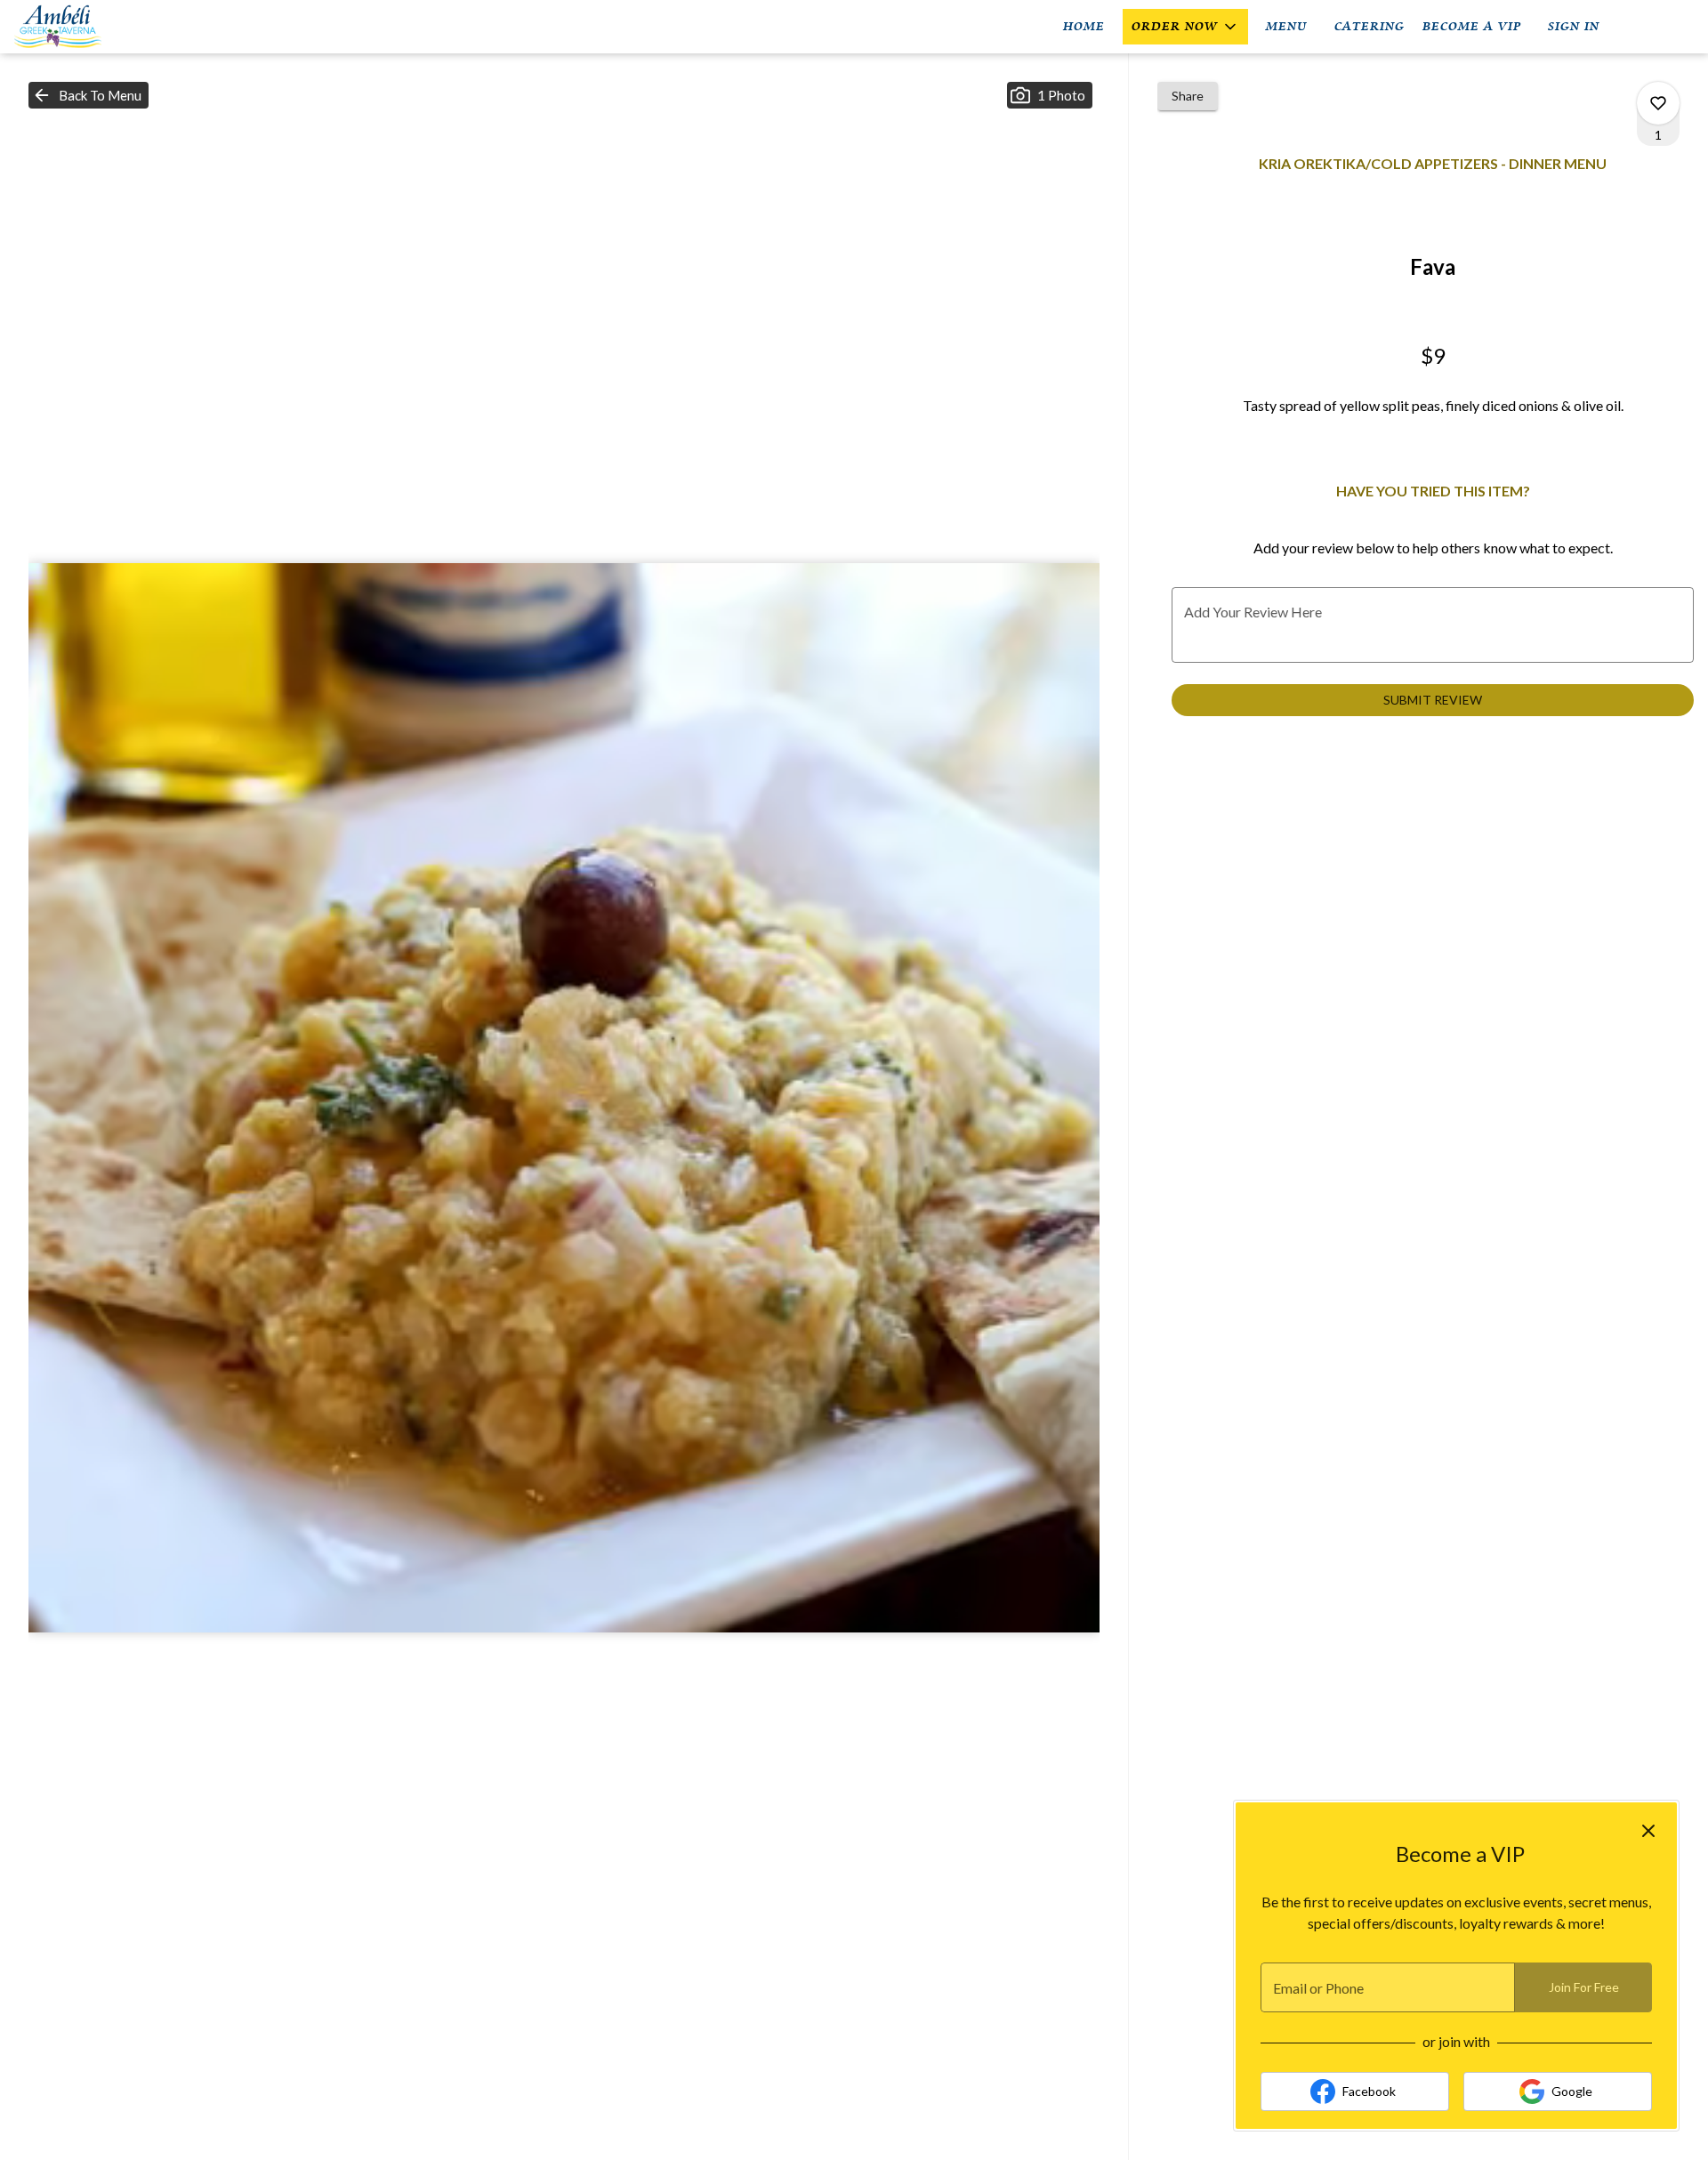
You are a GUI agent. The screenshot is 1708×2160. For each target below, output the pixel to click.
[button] (1185, 27)
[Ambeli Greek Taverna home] (94, 27)
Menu (1287, 26)
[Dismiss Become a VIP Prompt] (1648, 1831)
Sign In (1574, 26)
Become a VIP (1472, 26)
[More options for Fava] (1658, 103)
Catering (1370, 26)
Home (1084, 26)
